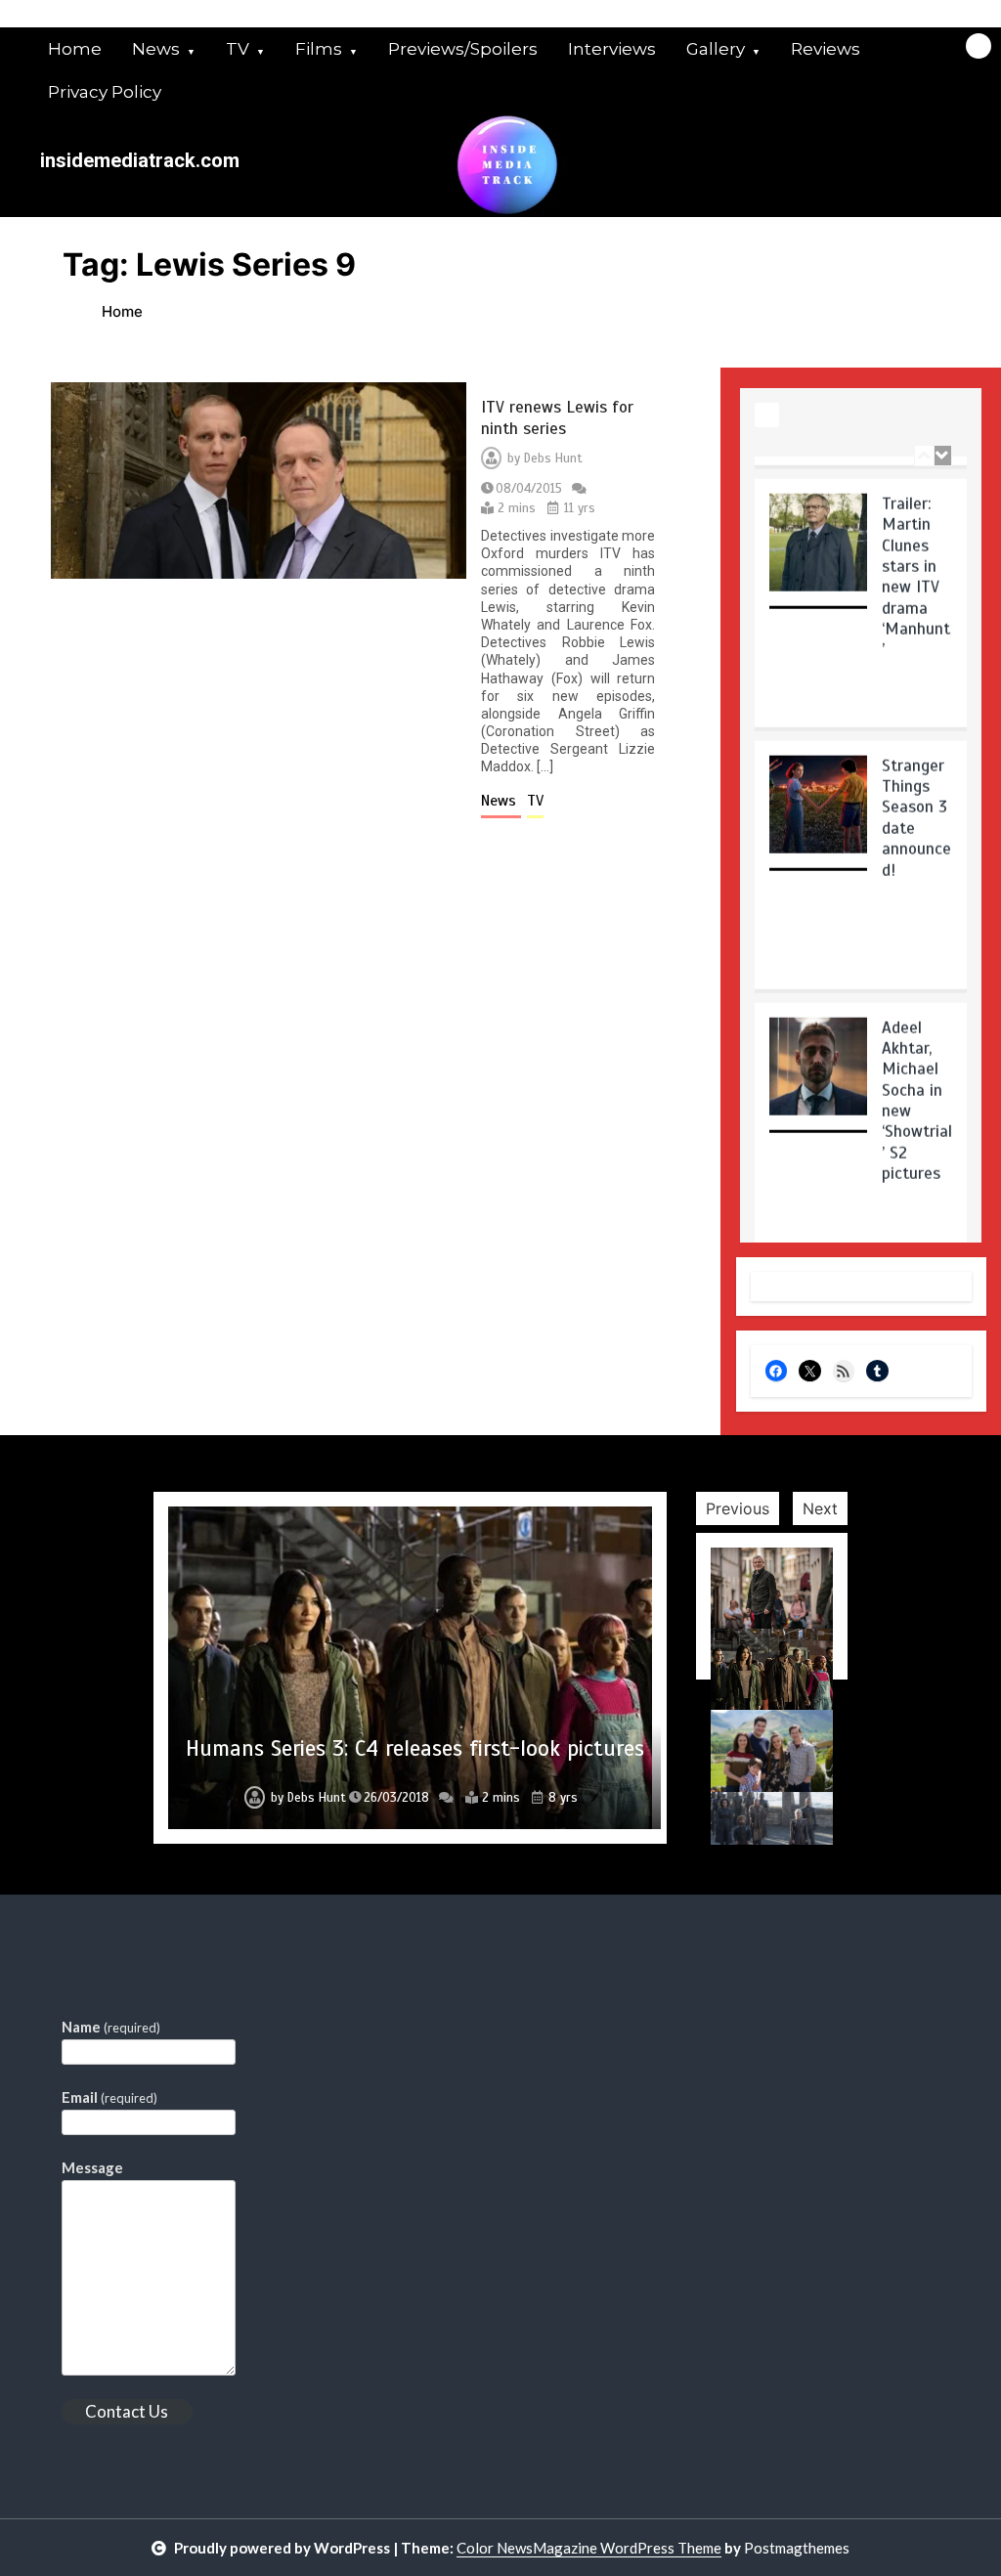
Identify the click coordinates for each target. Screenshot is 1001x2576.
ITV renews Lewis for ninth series (557, 417)
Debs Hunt (553, 458)
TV (238, 49)
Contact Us (127, 2411)
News (156, 49)
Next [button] (820, 1508)
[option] (861, 589)
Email (109, 2097)
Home (75, 49)
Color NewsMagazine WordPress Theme (589, 2548)
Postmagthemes (797, 2548)
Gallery (716, 49)
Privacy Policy (105, 92)
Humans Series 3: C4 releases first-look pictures (415, 1748)
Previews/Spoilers (463, 49)
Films (319, 49)
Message (92, 2167)
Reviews (826, 49)
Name (111, 2027)
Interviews (612, 49)
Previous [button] (738, 1508)
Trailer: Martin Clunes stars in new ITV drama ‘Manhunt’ (916, 556)
